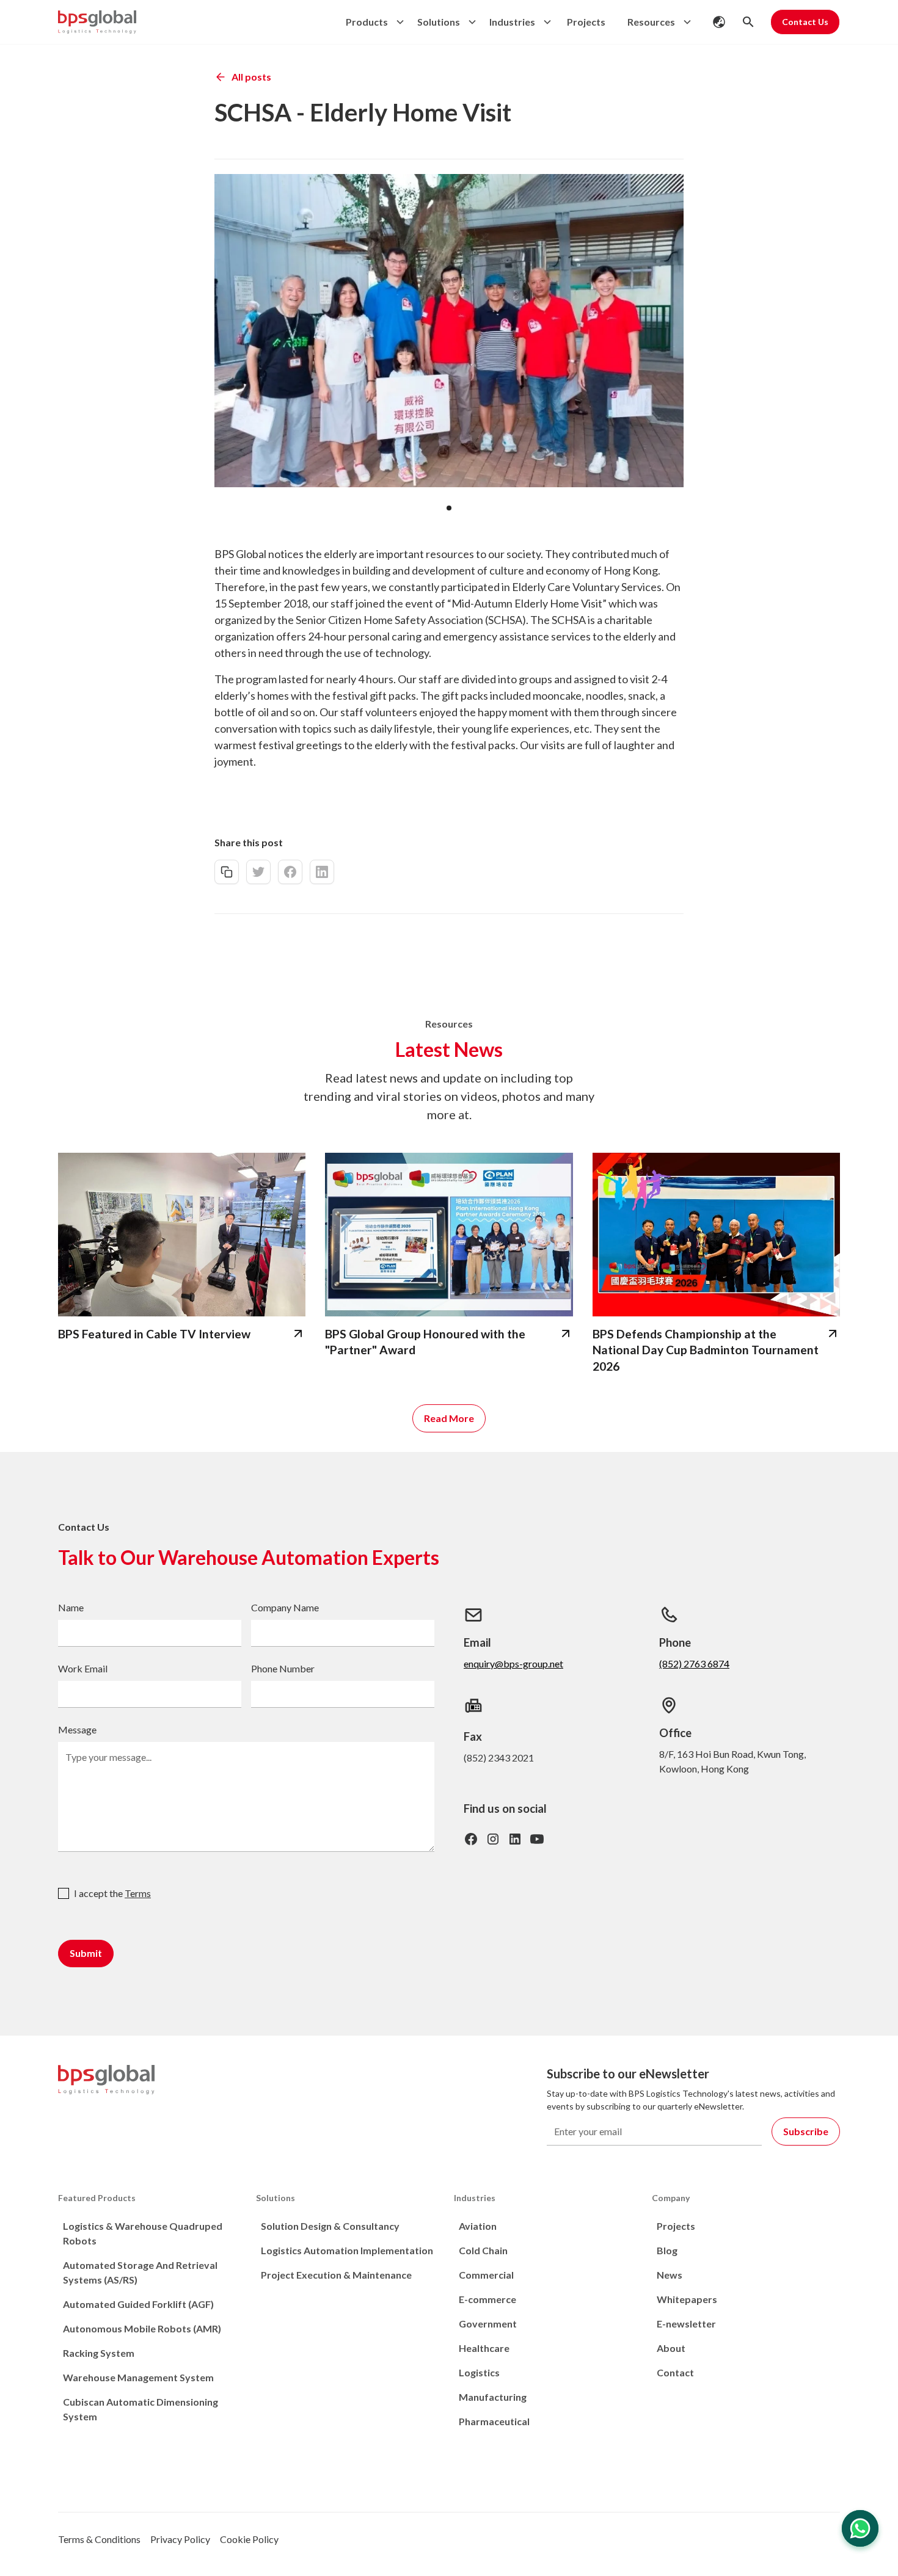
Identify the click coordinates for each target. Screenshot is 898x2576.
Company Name (285, 1607)
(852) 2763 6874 (694, 1664)
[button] (372, 22)
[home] (97, 22)
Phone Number (283, 1668)
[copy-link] (227, 872)
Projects (586, 22)
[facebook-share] (290, 872)
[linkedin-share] (322, 872)
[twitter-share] (258, 872)
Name (71, 1607)
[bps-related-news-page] (182, 1235)
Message (77, 1729)
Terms (138, 1893)
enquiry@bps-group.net (513, 1664)
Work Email (83, 1668)
